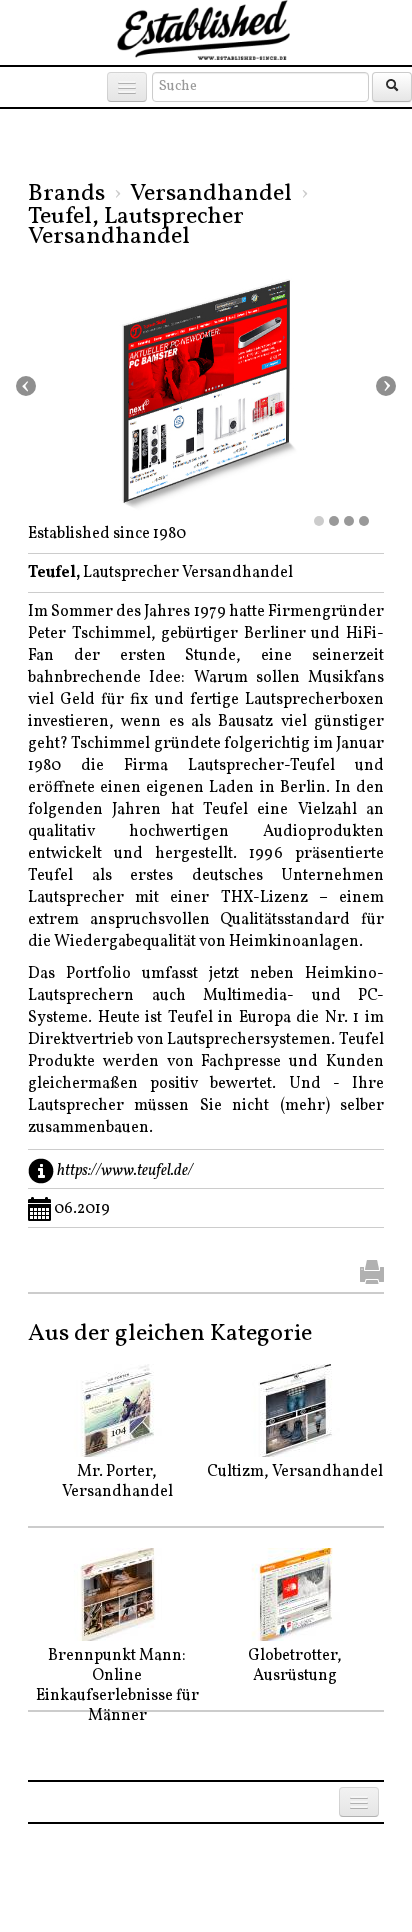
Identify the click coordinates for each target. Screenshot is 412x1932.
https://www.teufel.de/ (125, 1171)
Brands (66, 194)
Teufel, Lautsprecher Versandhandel (136, 227)
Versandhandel (211, 194)
